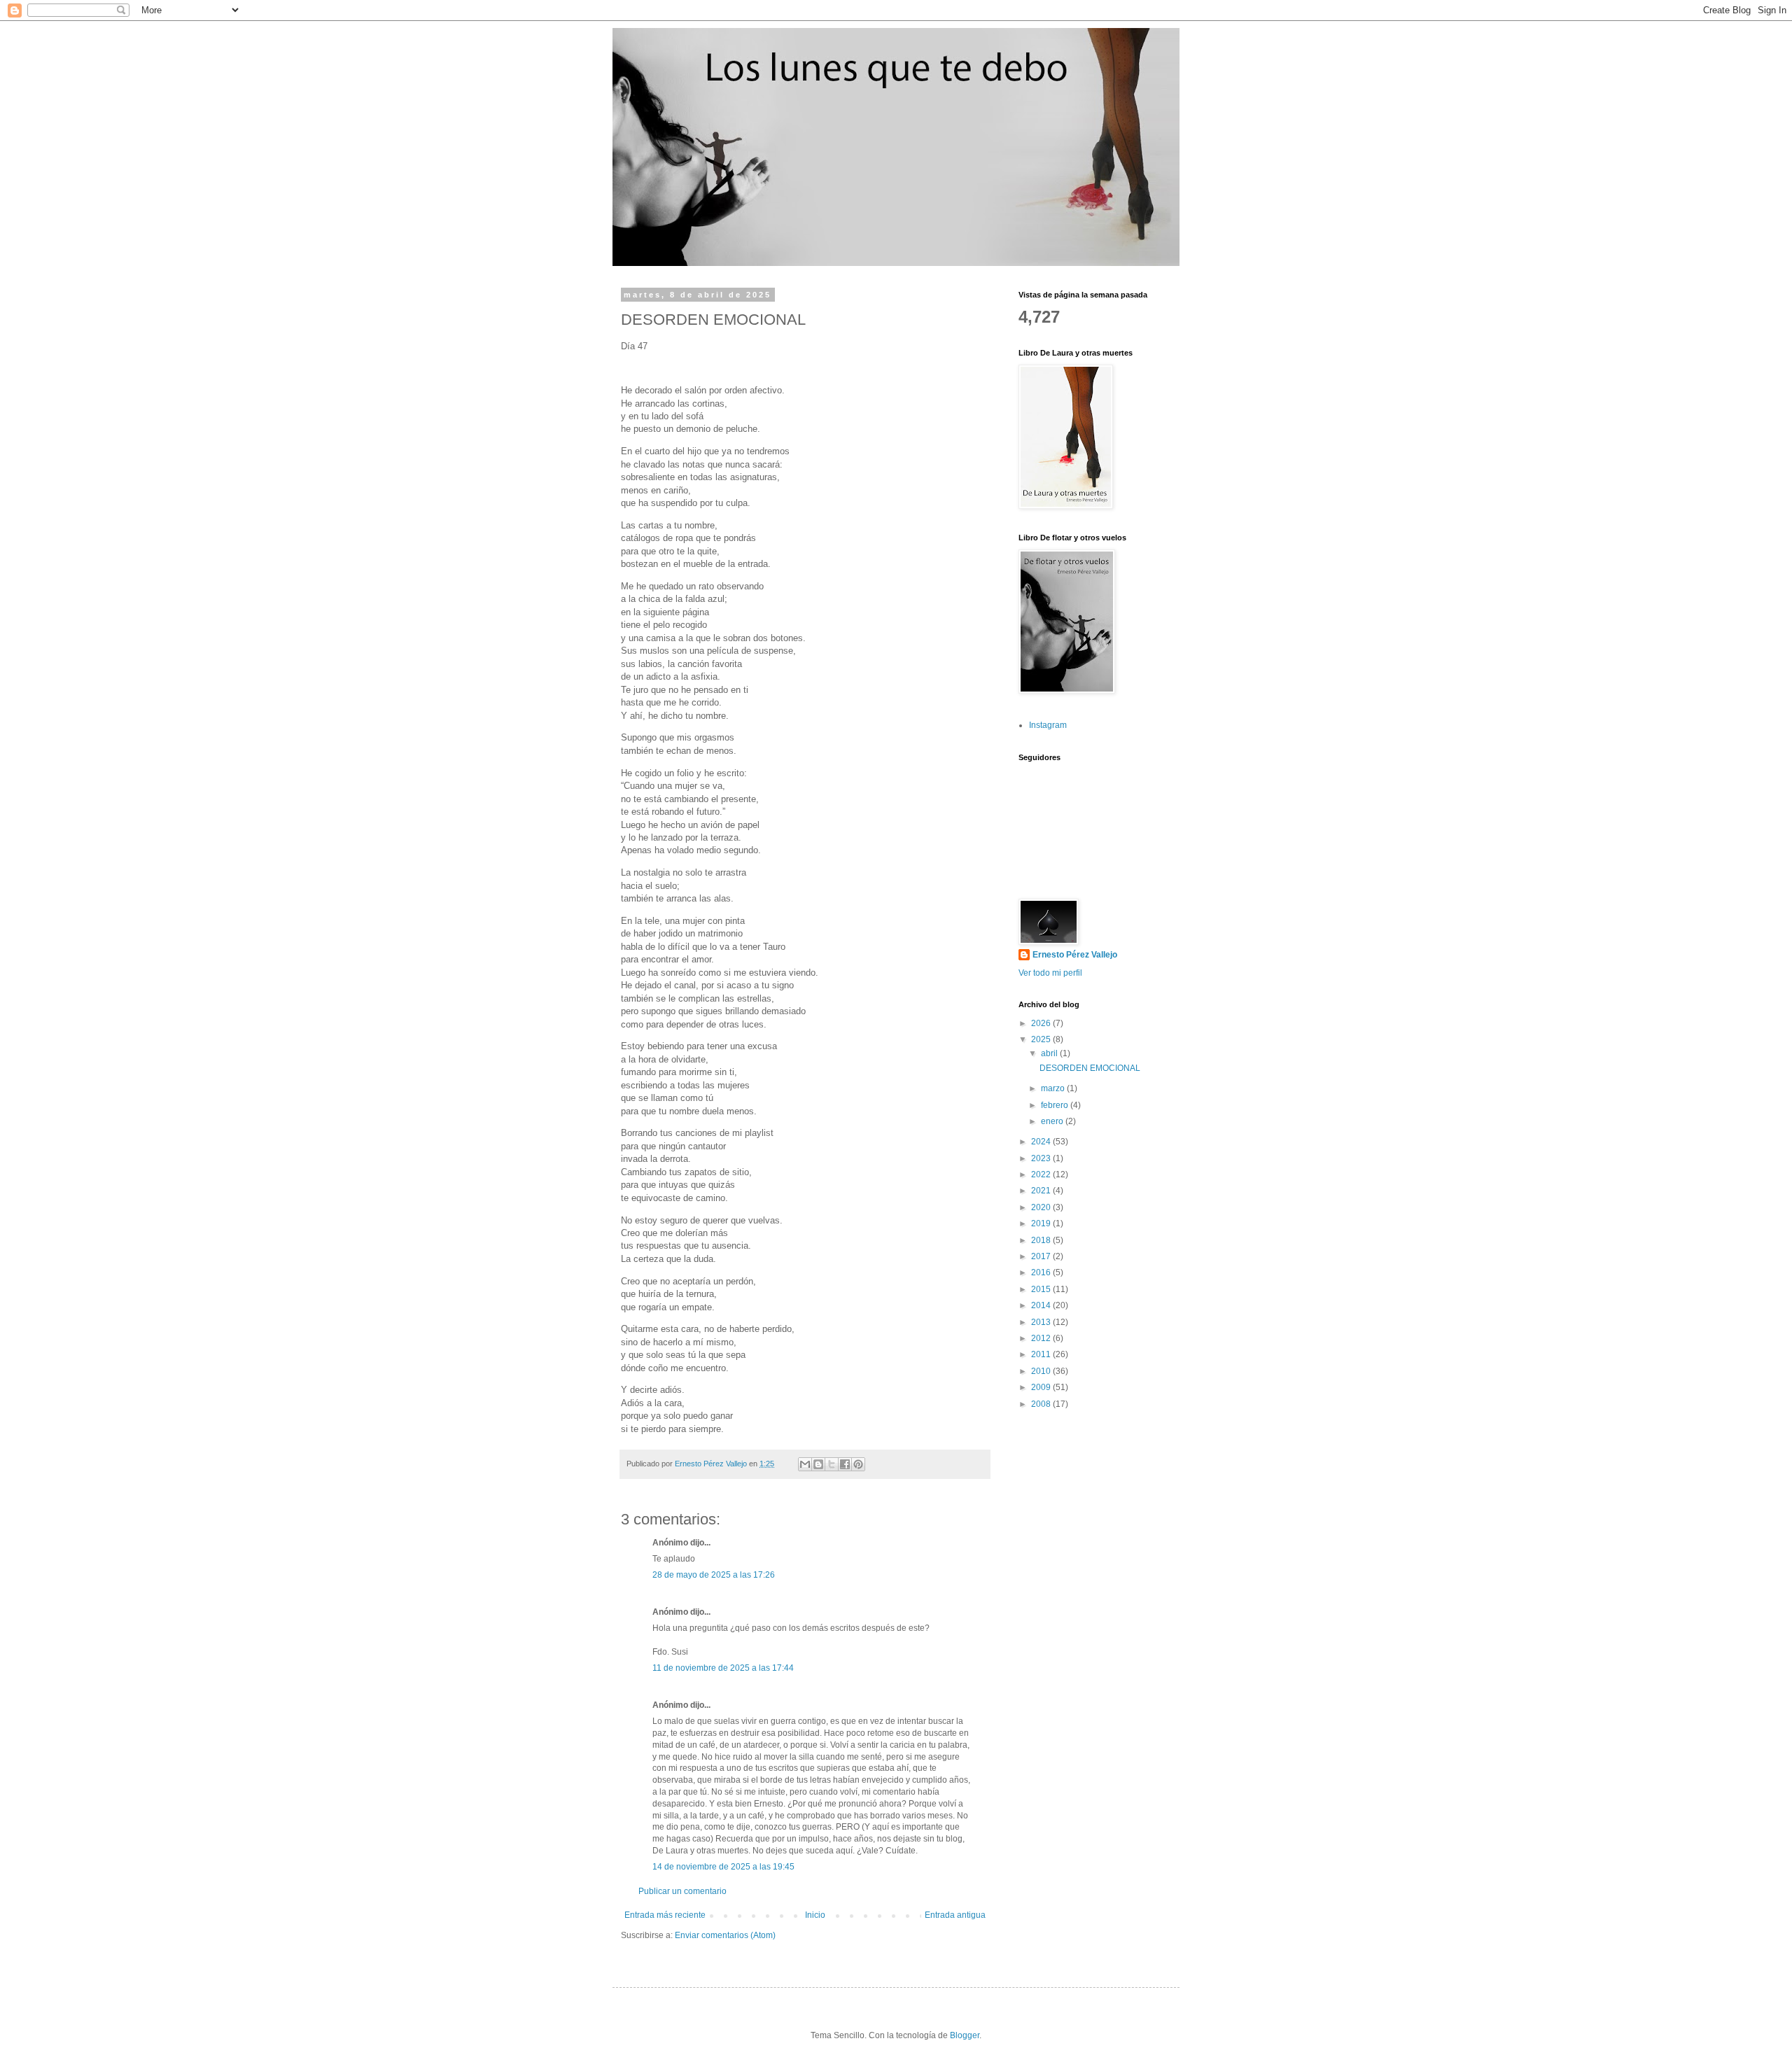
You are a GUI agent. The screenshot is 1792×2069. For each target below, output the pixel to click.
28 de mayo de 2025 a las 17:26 (714, 1575)
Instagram (1048, 725)
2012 (1042, 1338)
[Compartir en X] (832, 1464)
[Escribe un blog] (818, 1464)
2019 (1042, 1223)
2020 (1042, 1207)
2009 (1042, 1387)
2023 (1042, 1158)
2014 (1042, 1305)
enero (1053, 1121)
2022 (1042, 1174)
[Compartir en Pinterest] (858, 1464)
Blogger (965, 2035)
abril (1050, 1053)
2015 (1042, 1289)
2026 (1042, 1023)
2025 (1042, 1039)
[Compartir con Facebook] (845, 1464)
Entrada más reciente (665, 1915)
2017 (1042, 1256)
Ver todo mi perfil (1050, 973)
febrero (1056, 1105)
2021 (1042, 1191)
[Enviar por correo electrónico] (805, 1464)
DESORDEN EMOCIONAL (1090, 1068)
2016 (1042, 1272)
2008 (1042, 1404)
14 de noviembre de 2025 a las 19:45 (723, 1867)
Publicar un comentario (682, 1891)
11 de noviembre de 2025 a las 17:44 (723, 1668)
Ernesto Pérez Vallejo (1075, 955)
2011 (1042, 1354)
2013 (1042, 1322)
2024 (1042, 1142)
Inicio (815, 1915)
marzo (1054, 1088)
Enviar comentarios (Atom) (725, 1935)
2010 (1042, 1371)
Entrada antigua (955, 1915)
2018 (1042, 1240)
